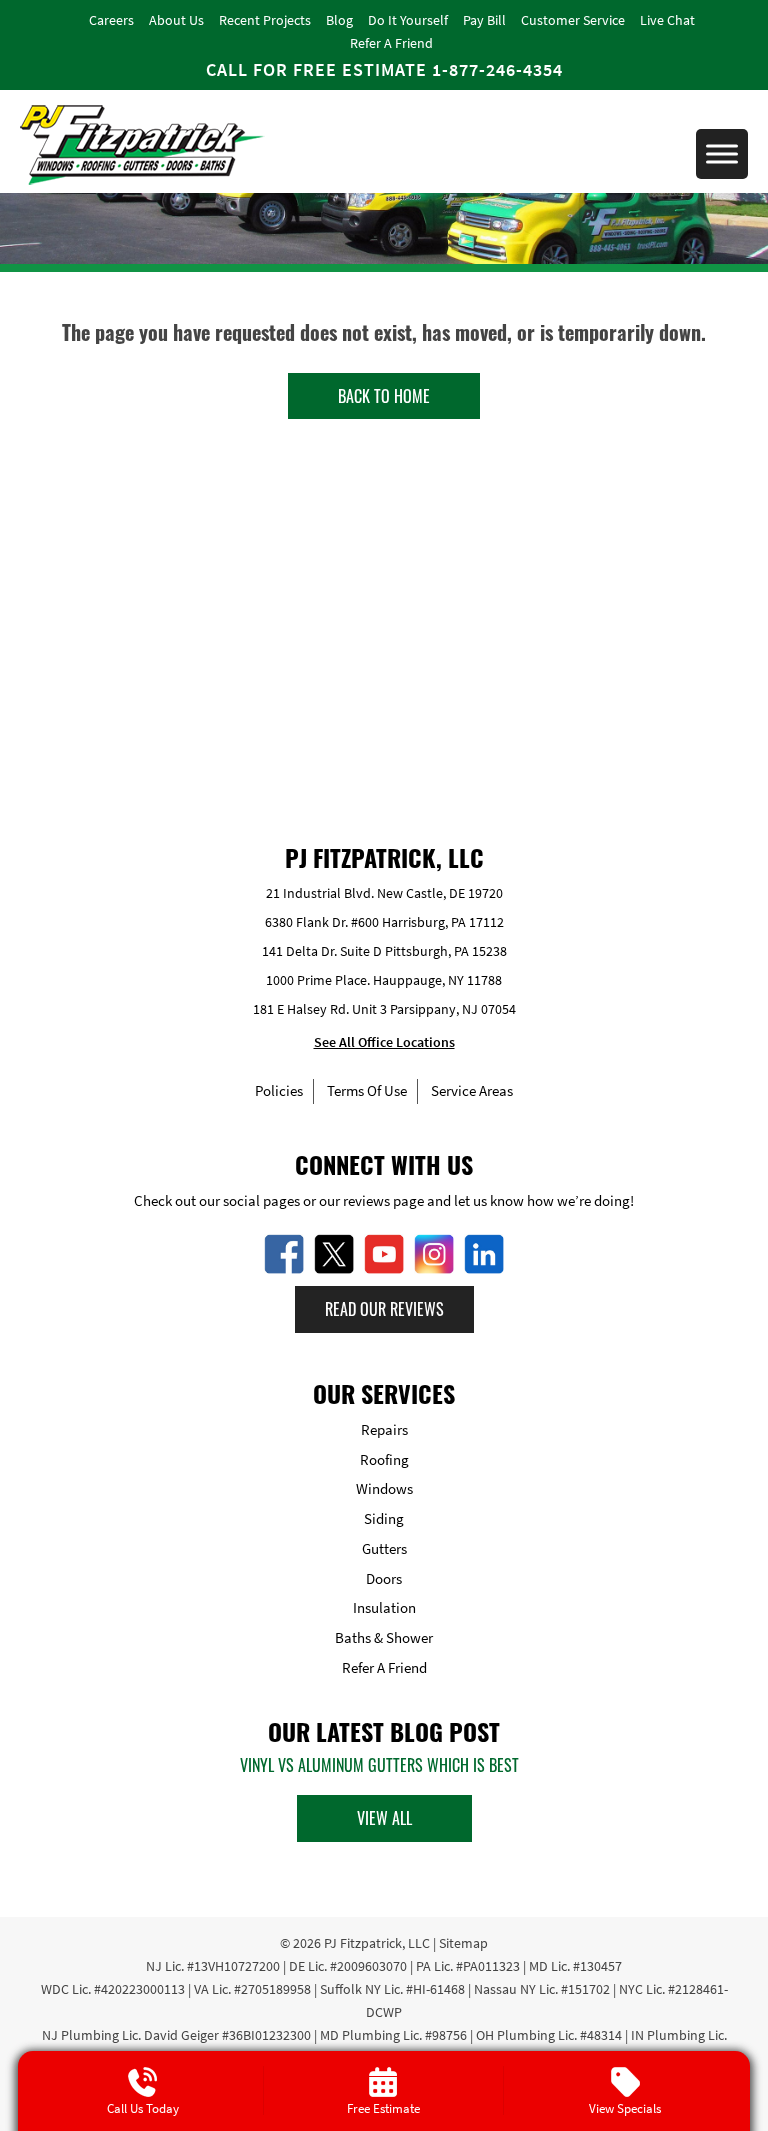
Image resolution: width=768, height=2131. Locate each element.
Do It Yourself (408, 20)
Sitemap (463, 1943)
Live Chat (667, 20)
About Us (176, 20)
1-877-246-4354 (497, 69)
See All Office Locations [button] (384, 1042)
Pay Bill (484, 20)
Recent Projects (265, 20)
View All (384, 1818)
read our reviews (384, 1309)
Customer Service (573, 20)
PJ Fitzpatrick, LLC (377, 1943)
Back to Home (384, 396)
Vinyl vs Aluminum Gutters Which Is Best (379, 1765)
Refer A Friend (391, 43)
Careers (111, 20)
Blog (339, 20)
